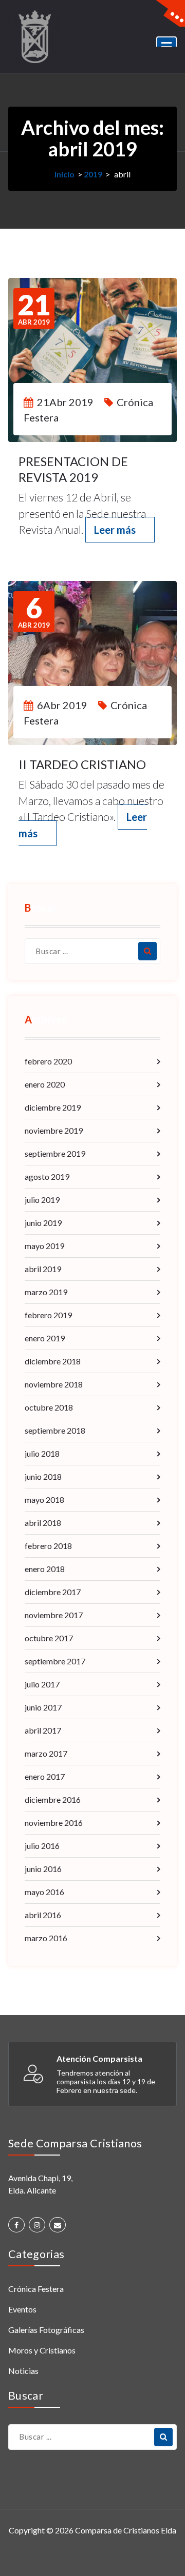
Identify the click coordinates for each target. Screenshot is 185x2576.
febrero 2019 (48, 1315)
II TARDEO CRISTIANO (82, 764)
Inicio (64, 174)
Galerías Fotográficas (46, 2330)
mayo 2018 (44, 1500)
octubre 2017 (49, 1638)
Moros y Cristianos (42, 2350)
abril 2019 (43, 1269)
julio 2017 (42, 1684)
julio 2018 (42, 1453)
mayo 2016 (44, 1892)
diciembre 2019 (53, 1107)
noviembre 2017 (54, 1615)
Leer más (115, 530)
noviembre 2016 (54, 1823)
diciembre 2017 (53, 1592)
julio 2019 (42, 1200)
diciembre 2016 (53, 1799)
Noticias (23, 2371)
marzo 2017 (46, 1753)
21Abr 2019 (65, 402)
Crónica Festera (36, 2289)
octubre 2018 (49, 1407)
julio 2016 (42, 1846)
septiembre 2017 (55, 1661)
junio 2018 (43, 1476)
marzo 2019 (46, 1292)
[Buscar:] (92, 951)
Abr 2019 (34, 309)
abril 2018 (43, 1523)
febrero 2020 (48, 1061)
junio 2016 (43, 1869)
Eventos (22, 2309)
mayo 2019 (44, 1246)
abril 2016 (43, 1915)
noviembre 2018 (54, 1384)
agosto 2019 (47, 1176)
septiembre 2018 (55, 1430)
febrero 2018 (48, 1546)
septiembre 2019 (55, 1153)
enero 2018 (45, 1569)
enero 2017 (45, 1776)
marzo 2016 (46, 1938)
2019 (93, 174)
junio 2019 (43, 1223)
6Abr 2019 (62, 705)
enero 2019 (45, 1338)
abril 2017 (43, 1730)
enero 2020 (45, 1084)
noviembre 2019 (54, 1130)
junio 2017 (43, 1707)
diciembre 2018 (53, 1361)
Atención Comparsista (99, 2058)
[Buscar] (147, 951)
